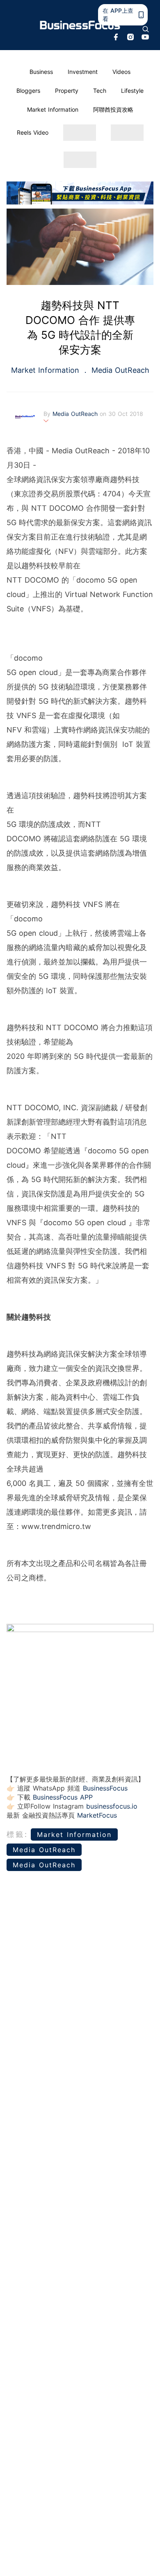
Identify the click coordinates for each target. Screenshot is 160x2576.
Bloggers (28, 91)
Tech (100, 91)
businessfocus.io (112, 1806)
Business (41, 72)
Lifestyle (132, 91)
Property (67, 91)
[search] (146, 29)
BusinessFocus (105, 1788)
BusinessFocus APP (63, 1797)
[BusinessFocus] (80, 25)
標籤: (17, 1834)
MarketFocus (97, 1815)
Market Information (53, 109)
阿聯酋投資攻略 (113, 109)
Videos (121, 72)
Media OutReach (119, 370)
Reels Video (33, 132)
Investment (83, 72)
